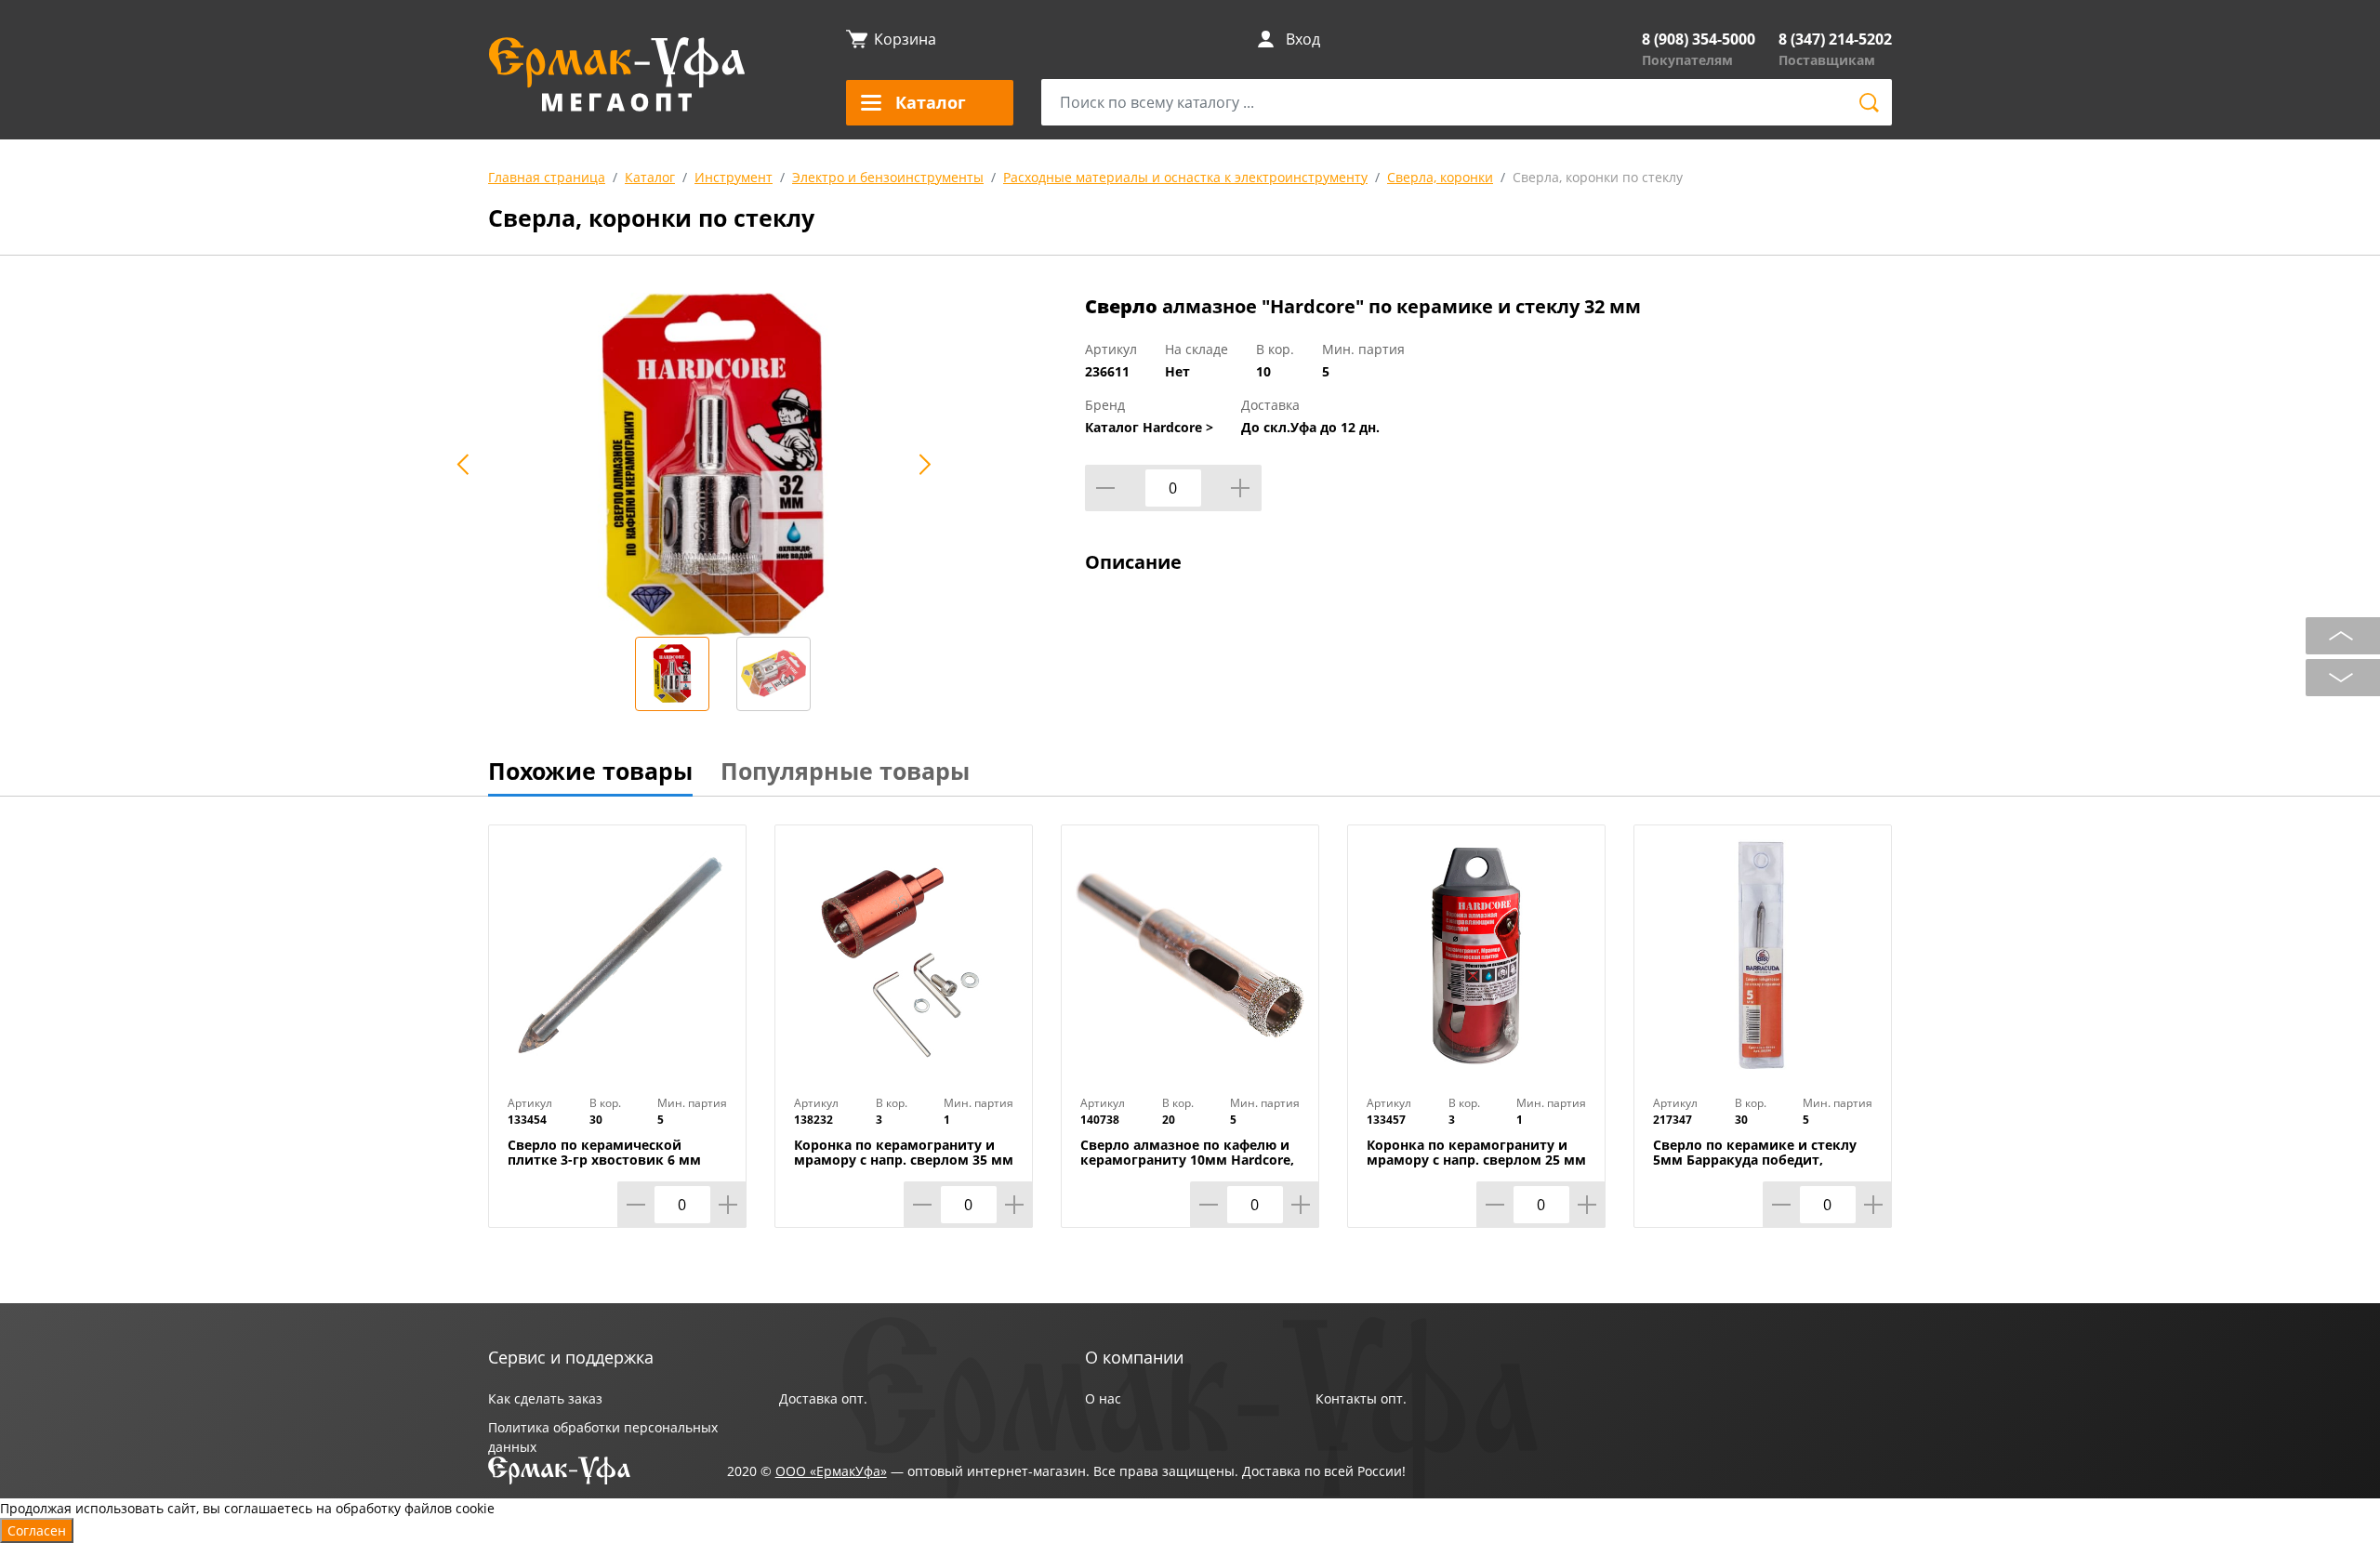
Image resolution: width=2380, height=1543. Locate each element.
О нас (1103, 1398)
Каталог (650, 177)
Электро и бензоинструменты (888, 177)
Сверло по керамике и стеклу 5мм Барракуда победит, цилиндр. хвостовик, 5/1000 (1755, 1160)
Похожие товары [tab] (590, 771)
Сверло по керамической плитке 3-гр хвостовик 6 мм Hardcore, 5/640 (604, 1160)
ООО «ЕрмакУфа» (831, 1471)
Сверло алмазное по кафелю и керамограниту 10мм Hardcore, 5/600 (1187, 1160)
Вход (1303, 39)
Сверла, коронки (1440, 177)
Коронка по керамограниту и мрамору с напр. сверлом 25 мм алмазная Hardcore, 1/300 (1476, 1160)
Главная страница (547, 177)
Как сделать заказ (545, 1398)
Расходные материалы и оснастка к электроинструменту (1185, 177)
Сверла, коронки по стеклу (1598, 177)
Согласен (37, 1530)
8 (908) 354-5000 (1699, 39)
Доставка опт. (823, 1398)
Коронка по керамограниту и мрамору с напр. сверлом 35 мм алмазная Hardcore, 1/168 (904, 1160)
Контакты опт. (1361, 1398)
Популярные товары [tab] (845, 771)
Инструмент (734, 177)
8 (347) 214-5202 (1835, 39)
